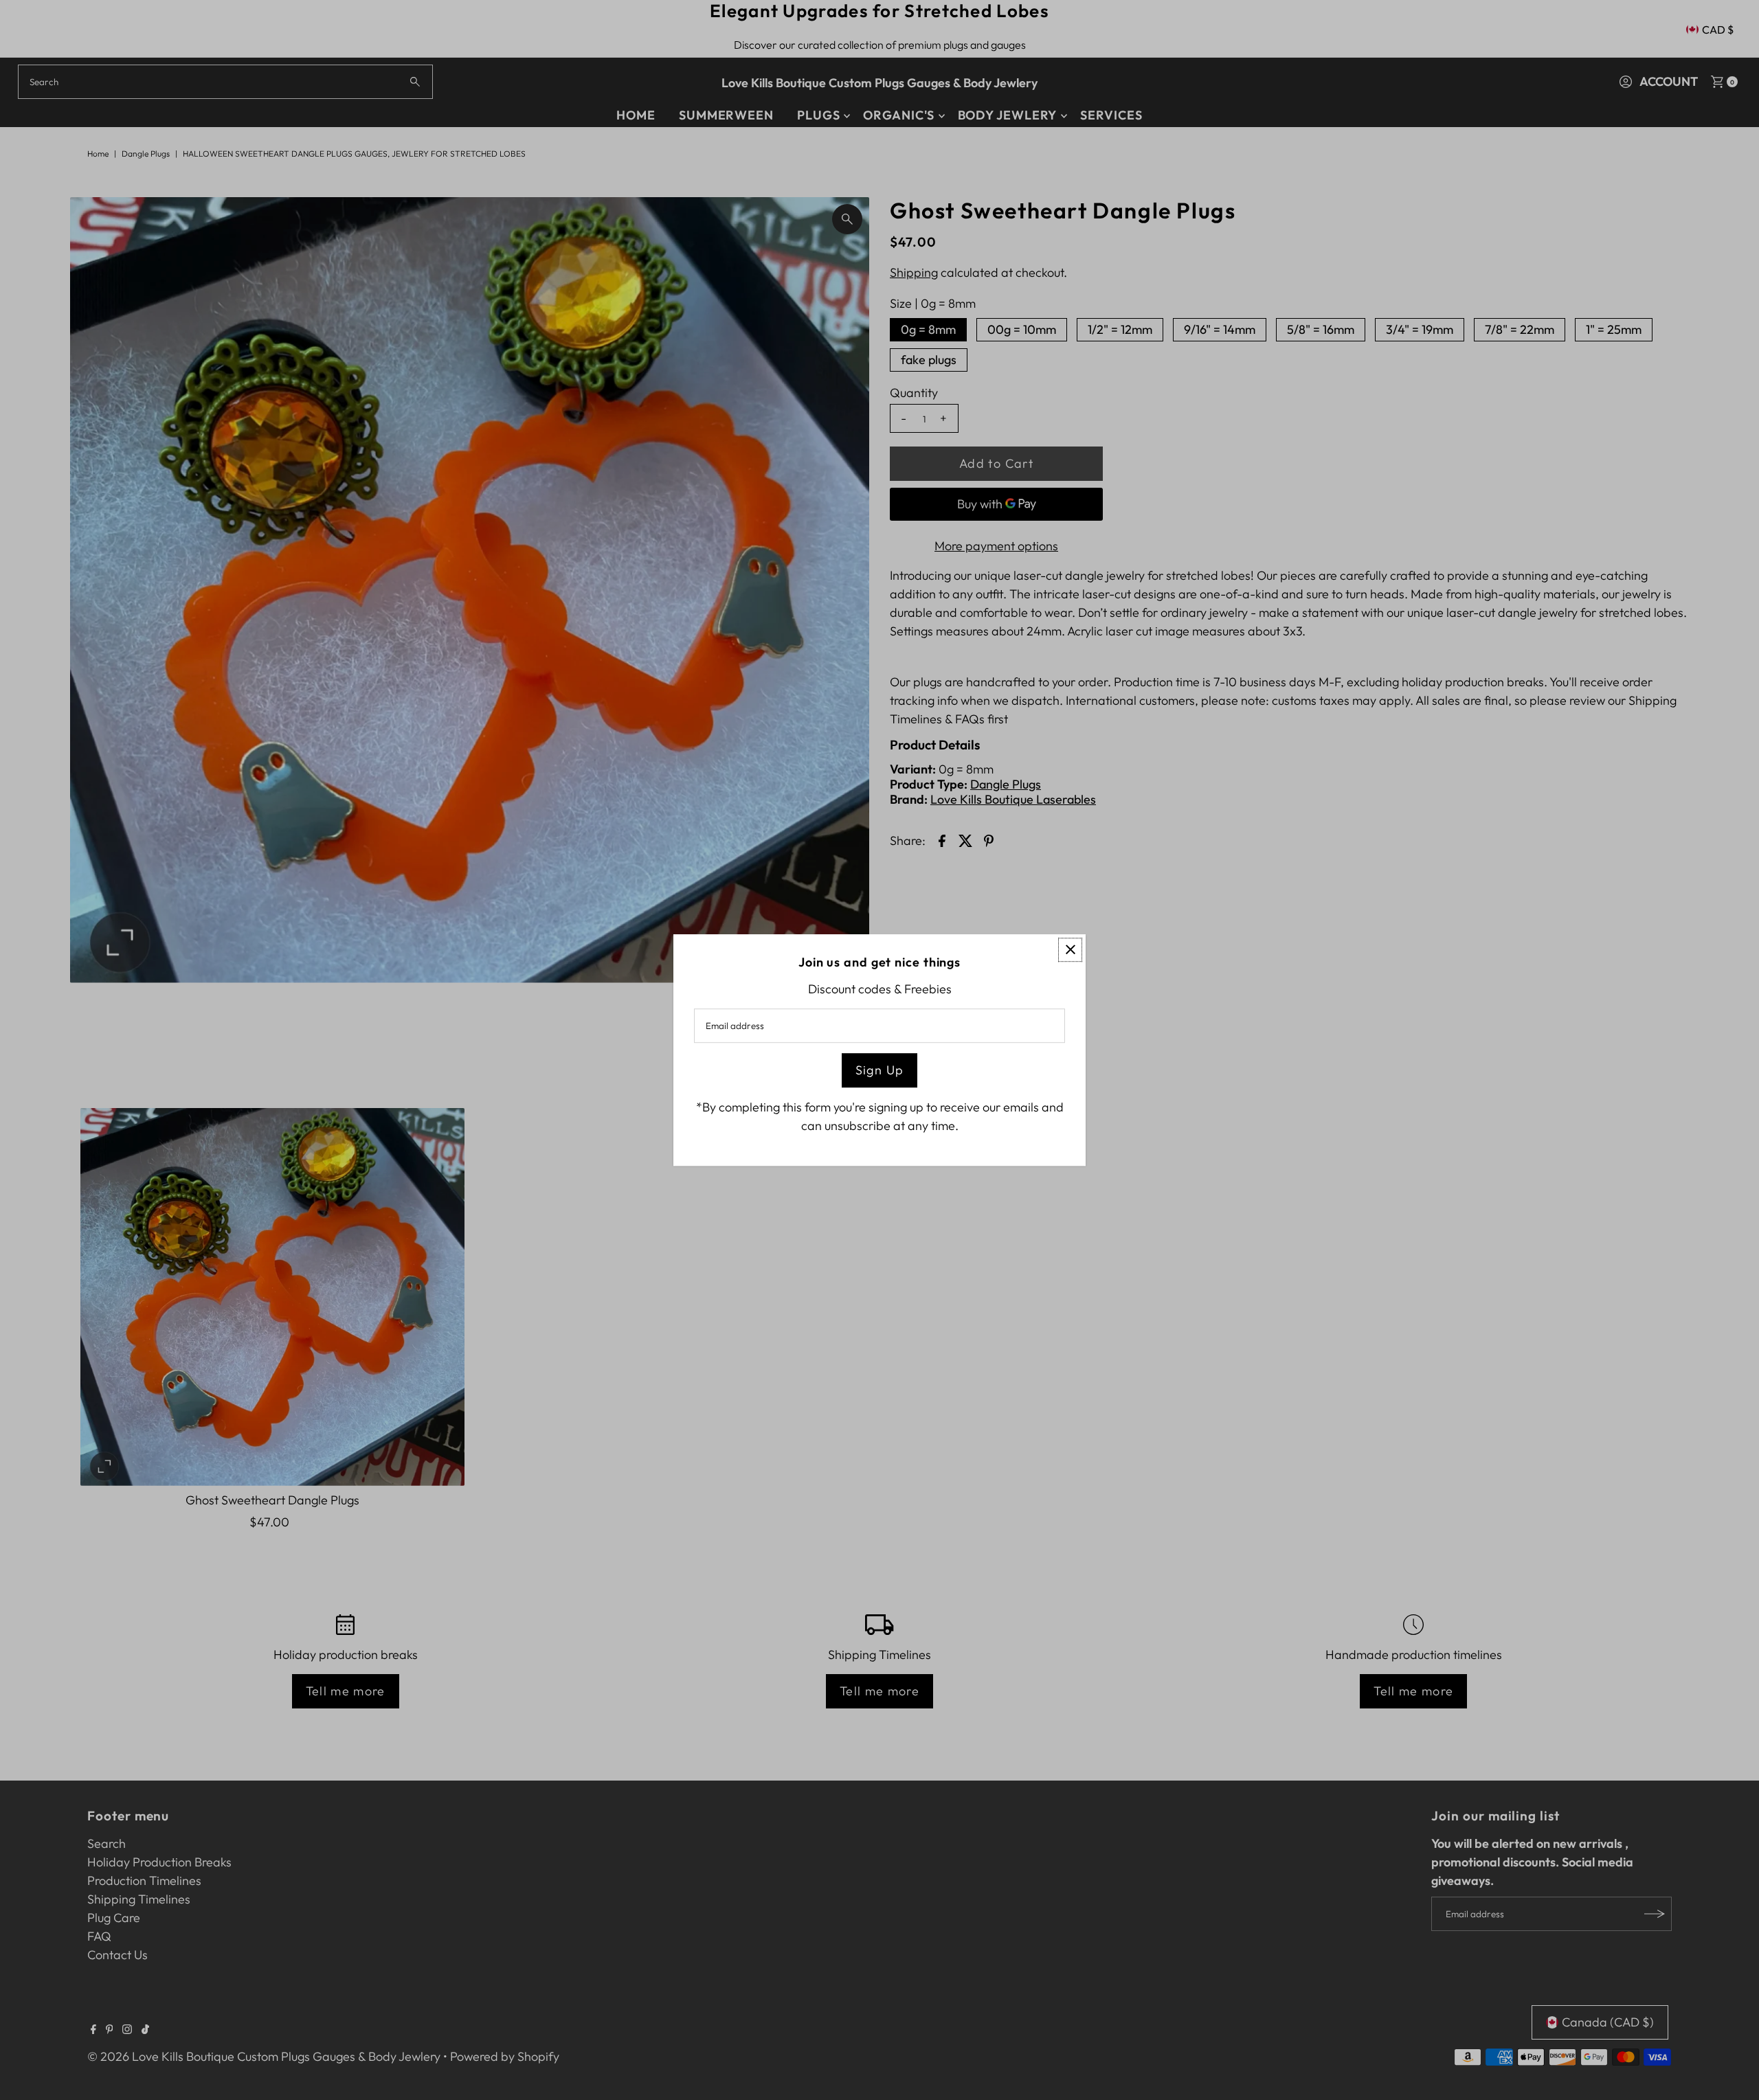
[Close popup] (1070, 950)
